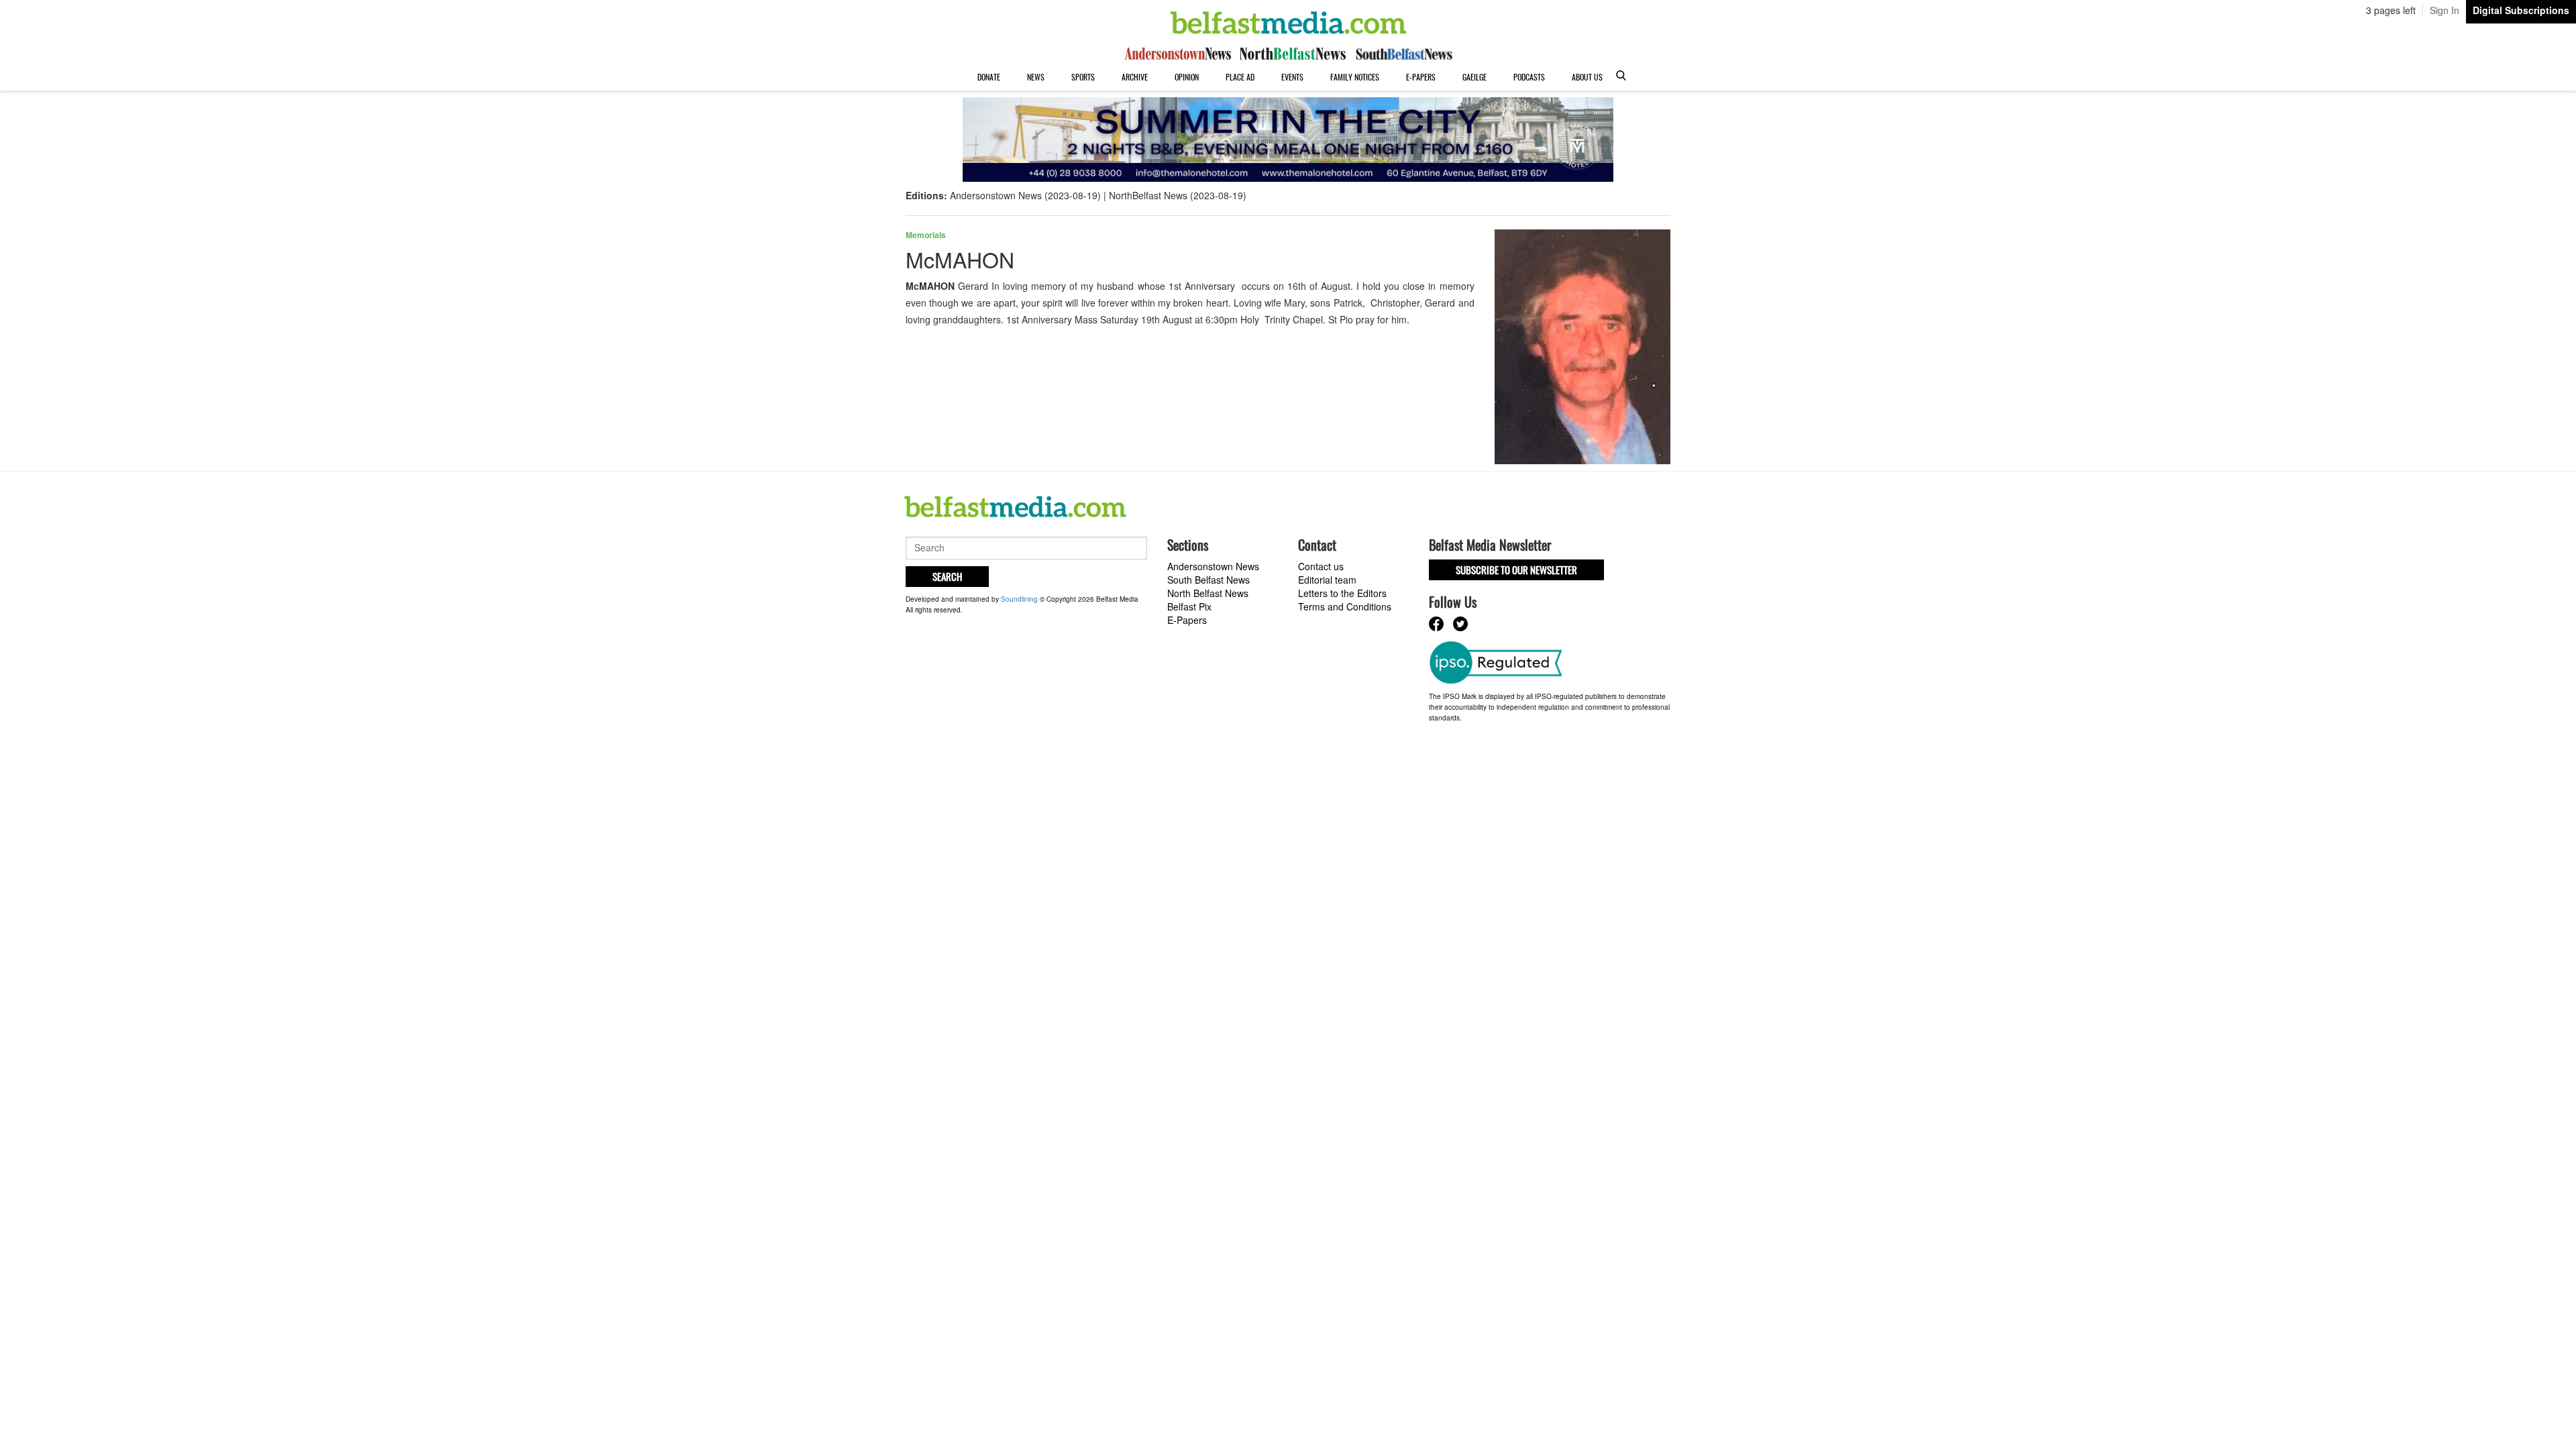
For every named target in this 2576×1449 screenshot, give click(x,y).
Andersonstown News (1213, 566)
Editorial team (1327, 580)
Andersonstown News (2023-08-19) (1025, 195)
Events (1292, 77)
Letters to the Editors (1342, 593)
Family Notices (1355, 77)
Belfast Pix (1189, 606)
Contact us (1321, 566)
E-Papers (1421, 77)
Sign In (2445, 10)
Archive (1135, 77)
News (1036, 77)
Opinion (1187, 77)
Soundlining (1019, 599)
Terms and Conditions (1345, 606)
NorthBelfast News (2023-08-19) (1178, 195)
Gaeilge (1474, 77)
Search (947, 576)
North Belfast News (1208, 593)
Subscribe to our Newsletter (1516, 570)
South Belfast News (1209, 580)
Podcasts (1529, 77)
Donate (989, 77)
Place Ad (1240, 77)
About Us (1587, 77)
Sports (1083, 77)
